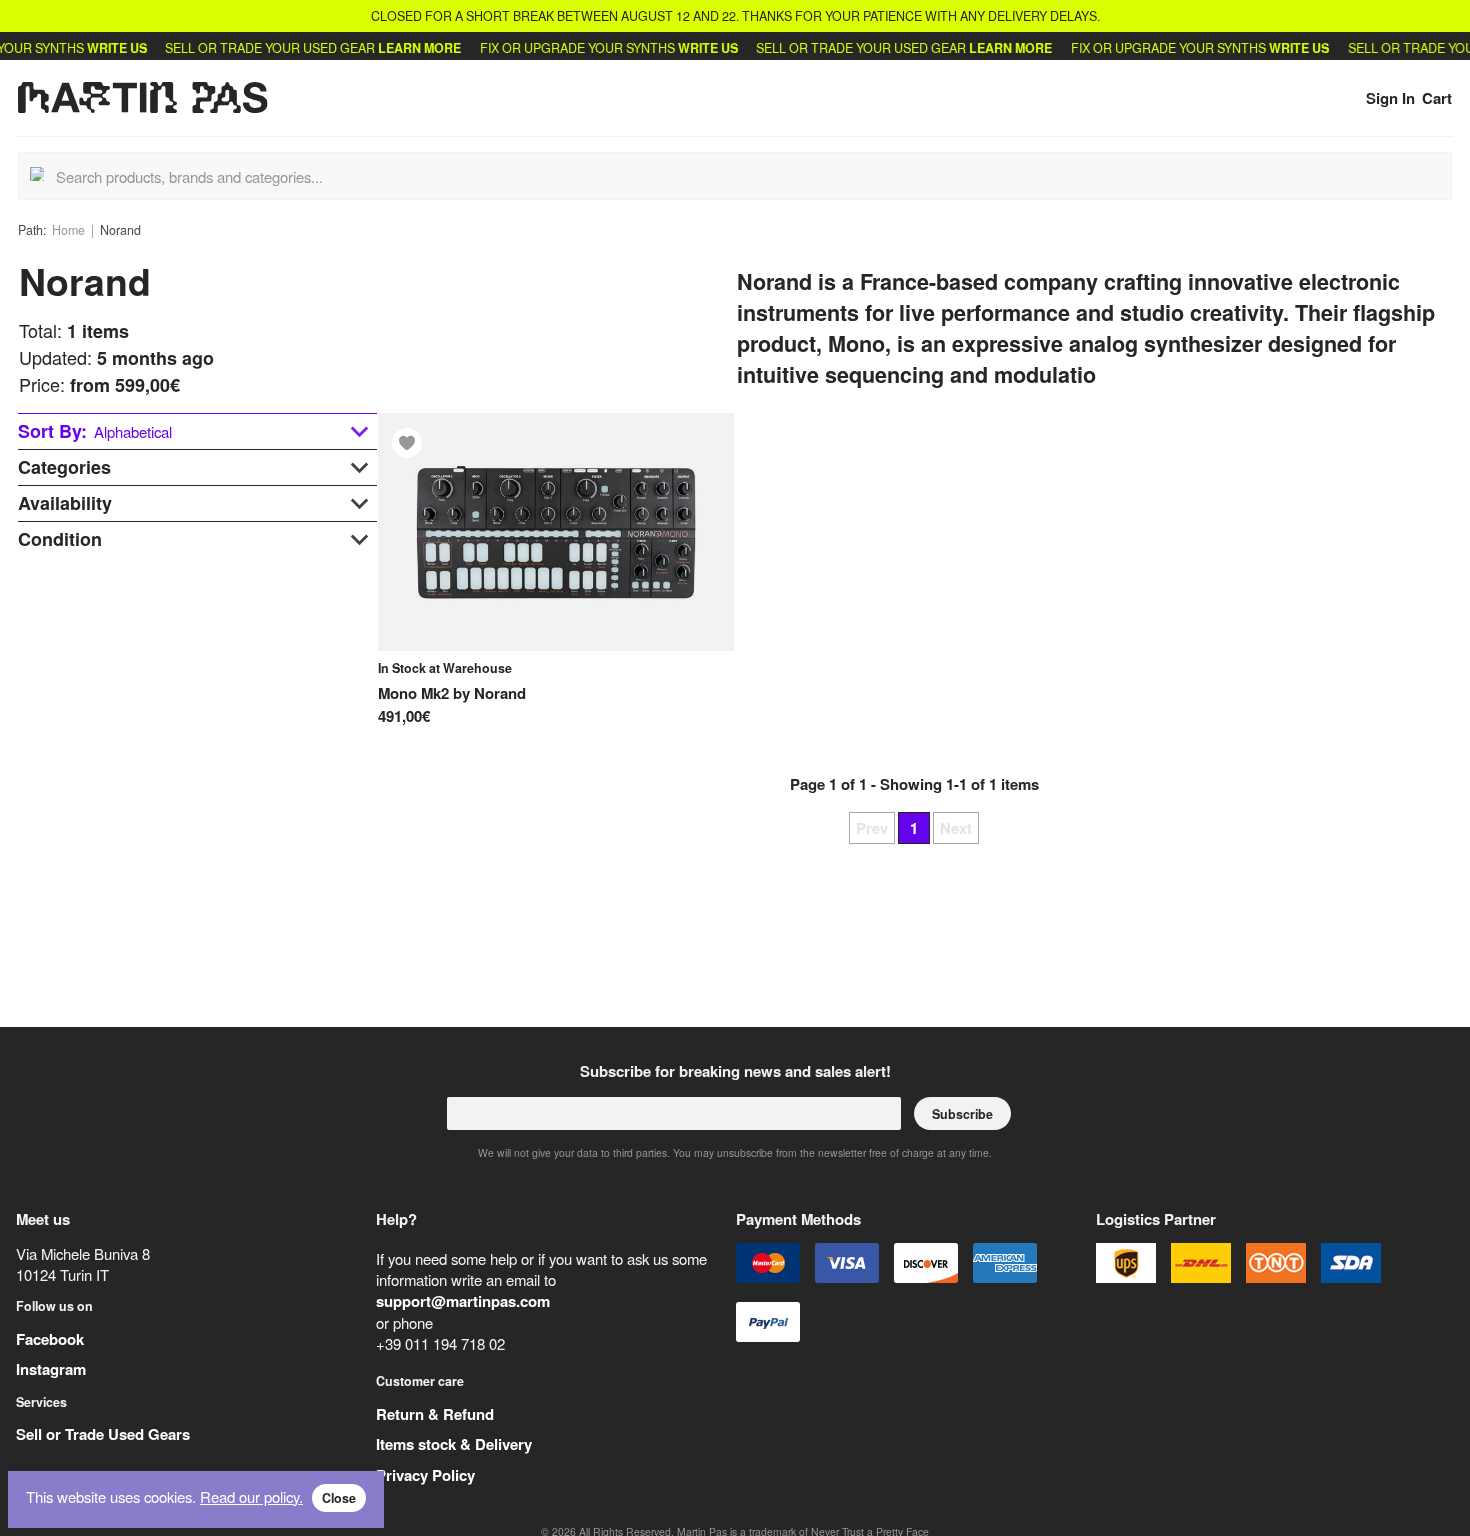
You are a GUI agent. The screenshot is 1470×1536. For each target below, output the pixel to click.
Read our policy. (251, 1496)
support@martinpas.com (463, 1301)
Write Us (97, 48)
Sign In (1390, 98)
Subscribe (962, 1114)
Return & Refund (435, 1414)
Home (68, 230)
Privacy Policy (425, 1475)
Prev (872, 828)
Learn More (399, 48)
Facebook (50, 1339)
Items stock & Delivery (454, 1444)
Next (956, 828)
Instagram (51, 1369)
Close (339, 1498)
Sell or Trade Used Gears (103, 1434)
